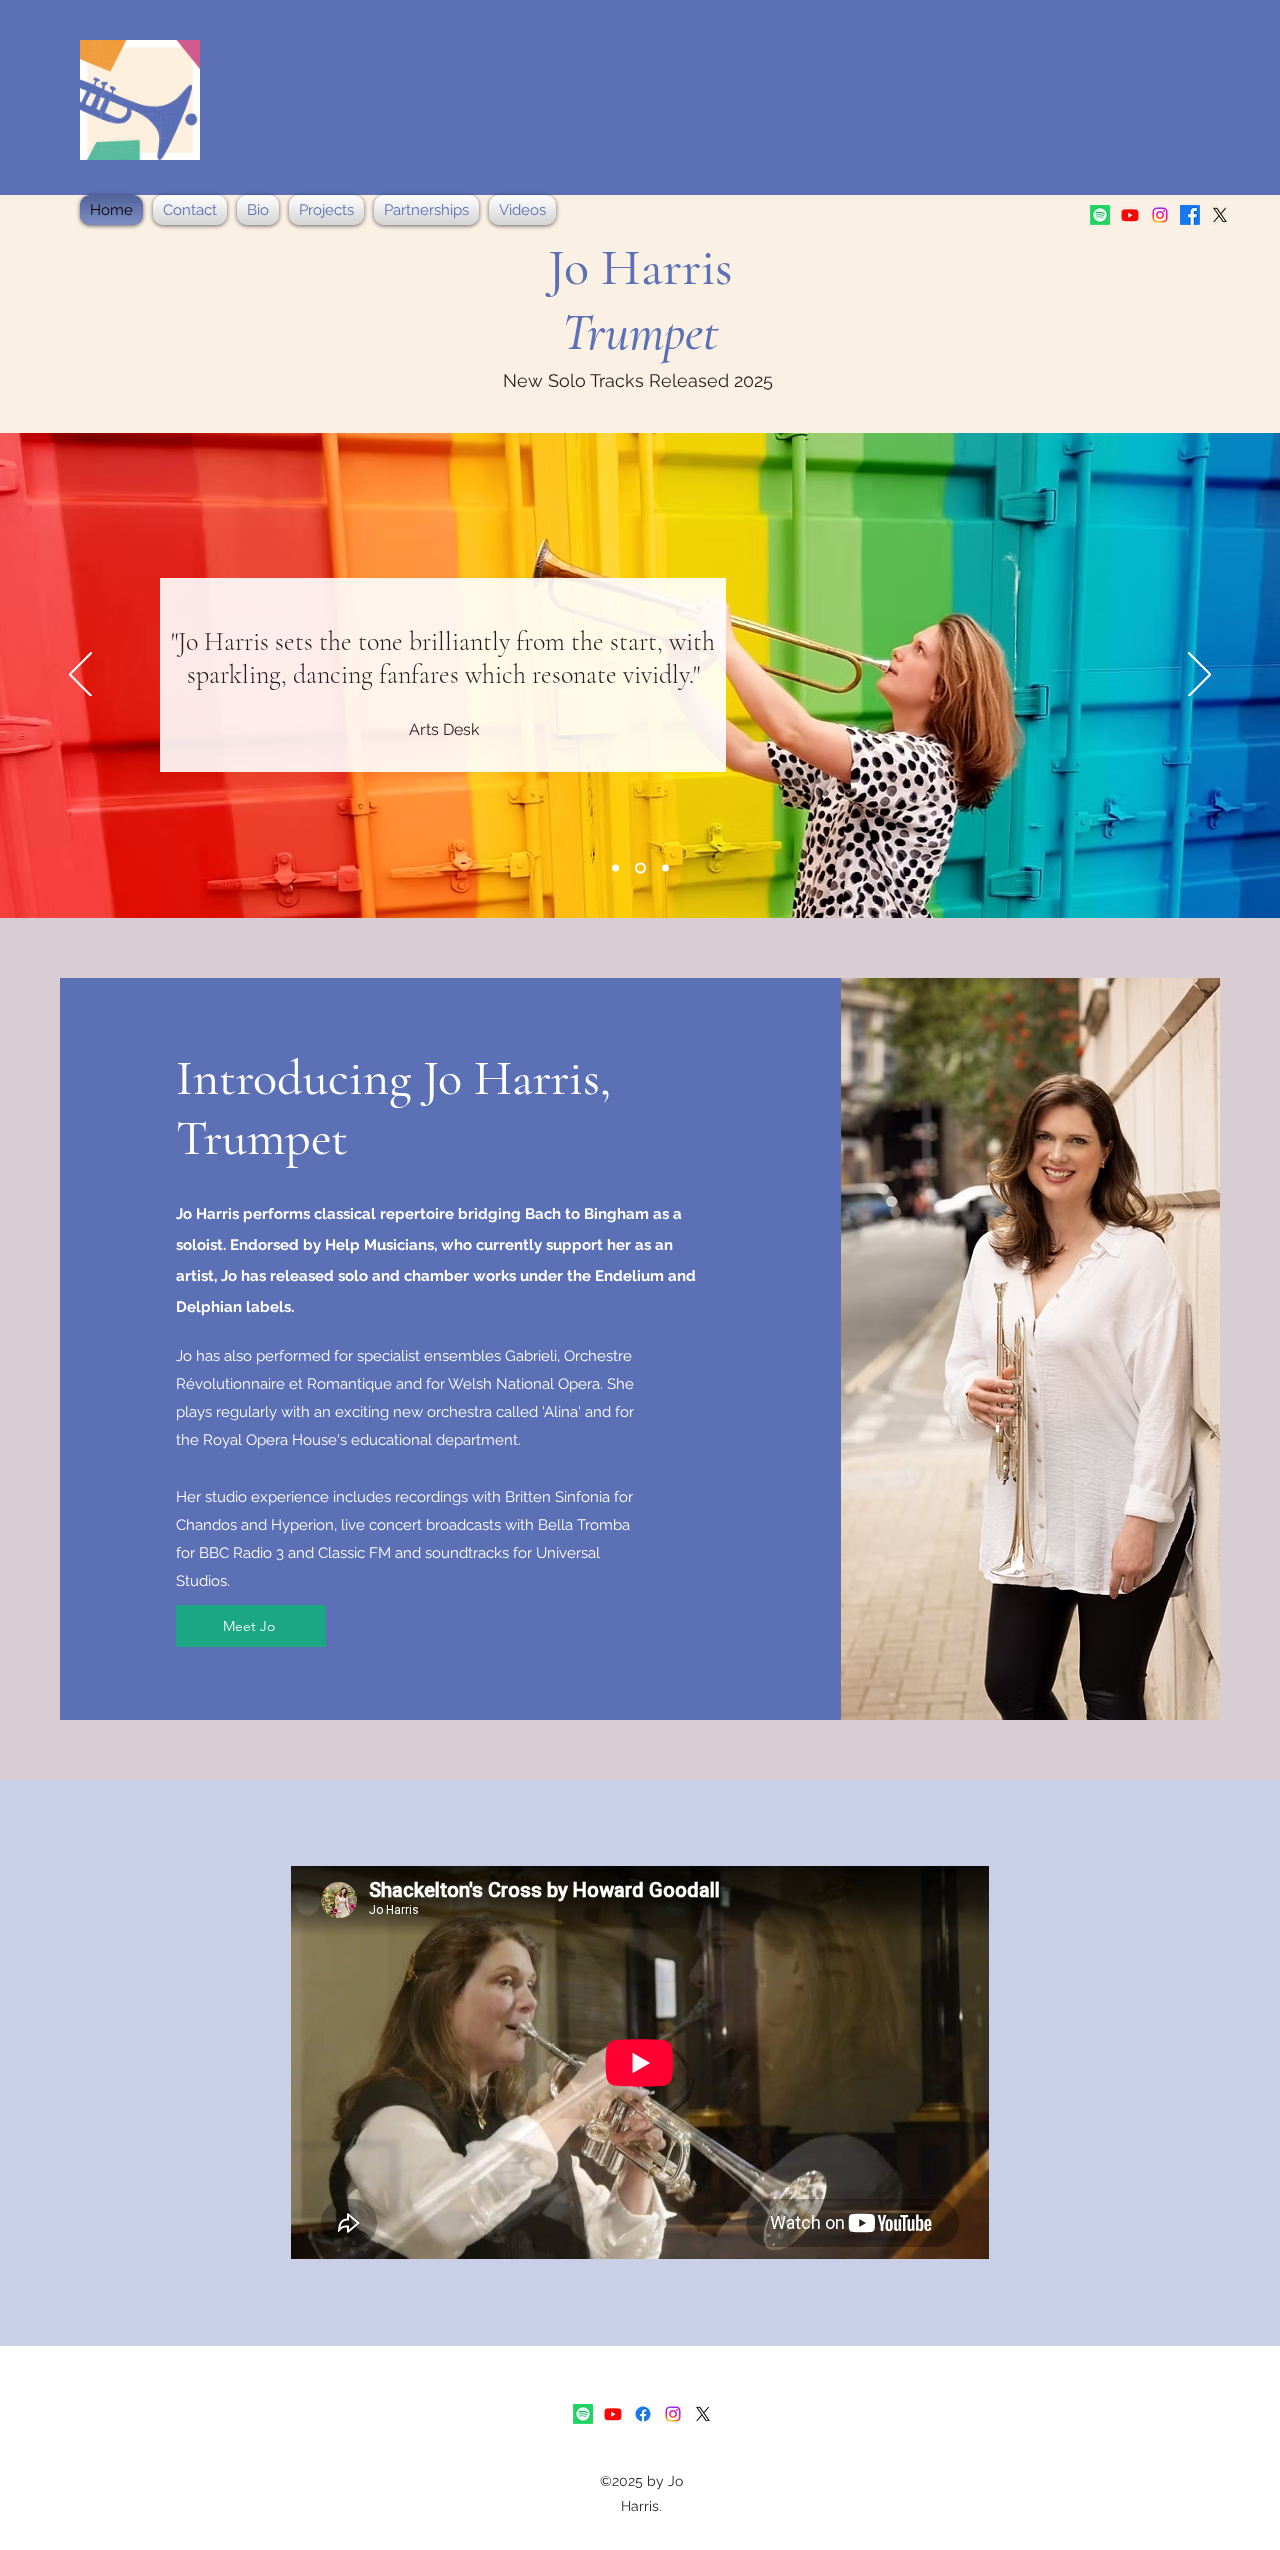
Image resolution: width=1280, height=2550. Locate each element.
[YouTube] (1130, 215)
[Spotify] (1100, 215)
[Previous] (80, 676)
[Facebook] (1190, 215)
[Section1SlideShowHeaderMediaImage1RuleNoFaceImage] (615, 868)
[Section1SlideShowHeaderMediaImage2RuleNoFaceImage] (638, 868)
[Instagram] (1160, 215)
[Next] (1199, 676)
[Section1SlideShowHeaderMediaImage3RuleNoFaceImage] (663, 868)
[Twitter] (1220, 215)
